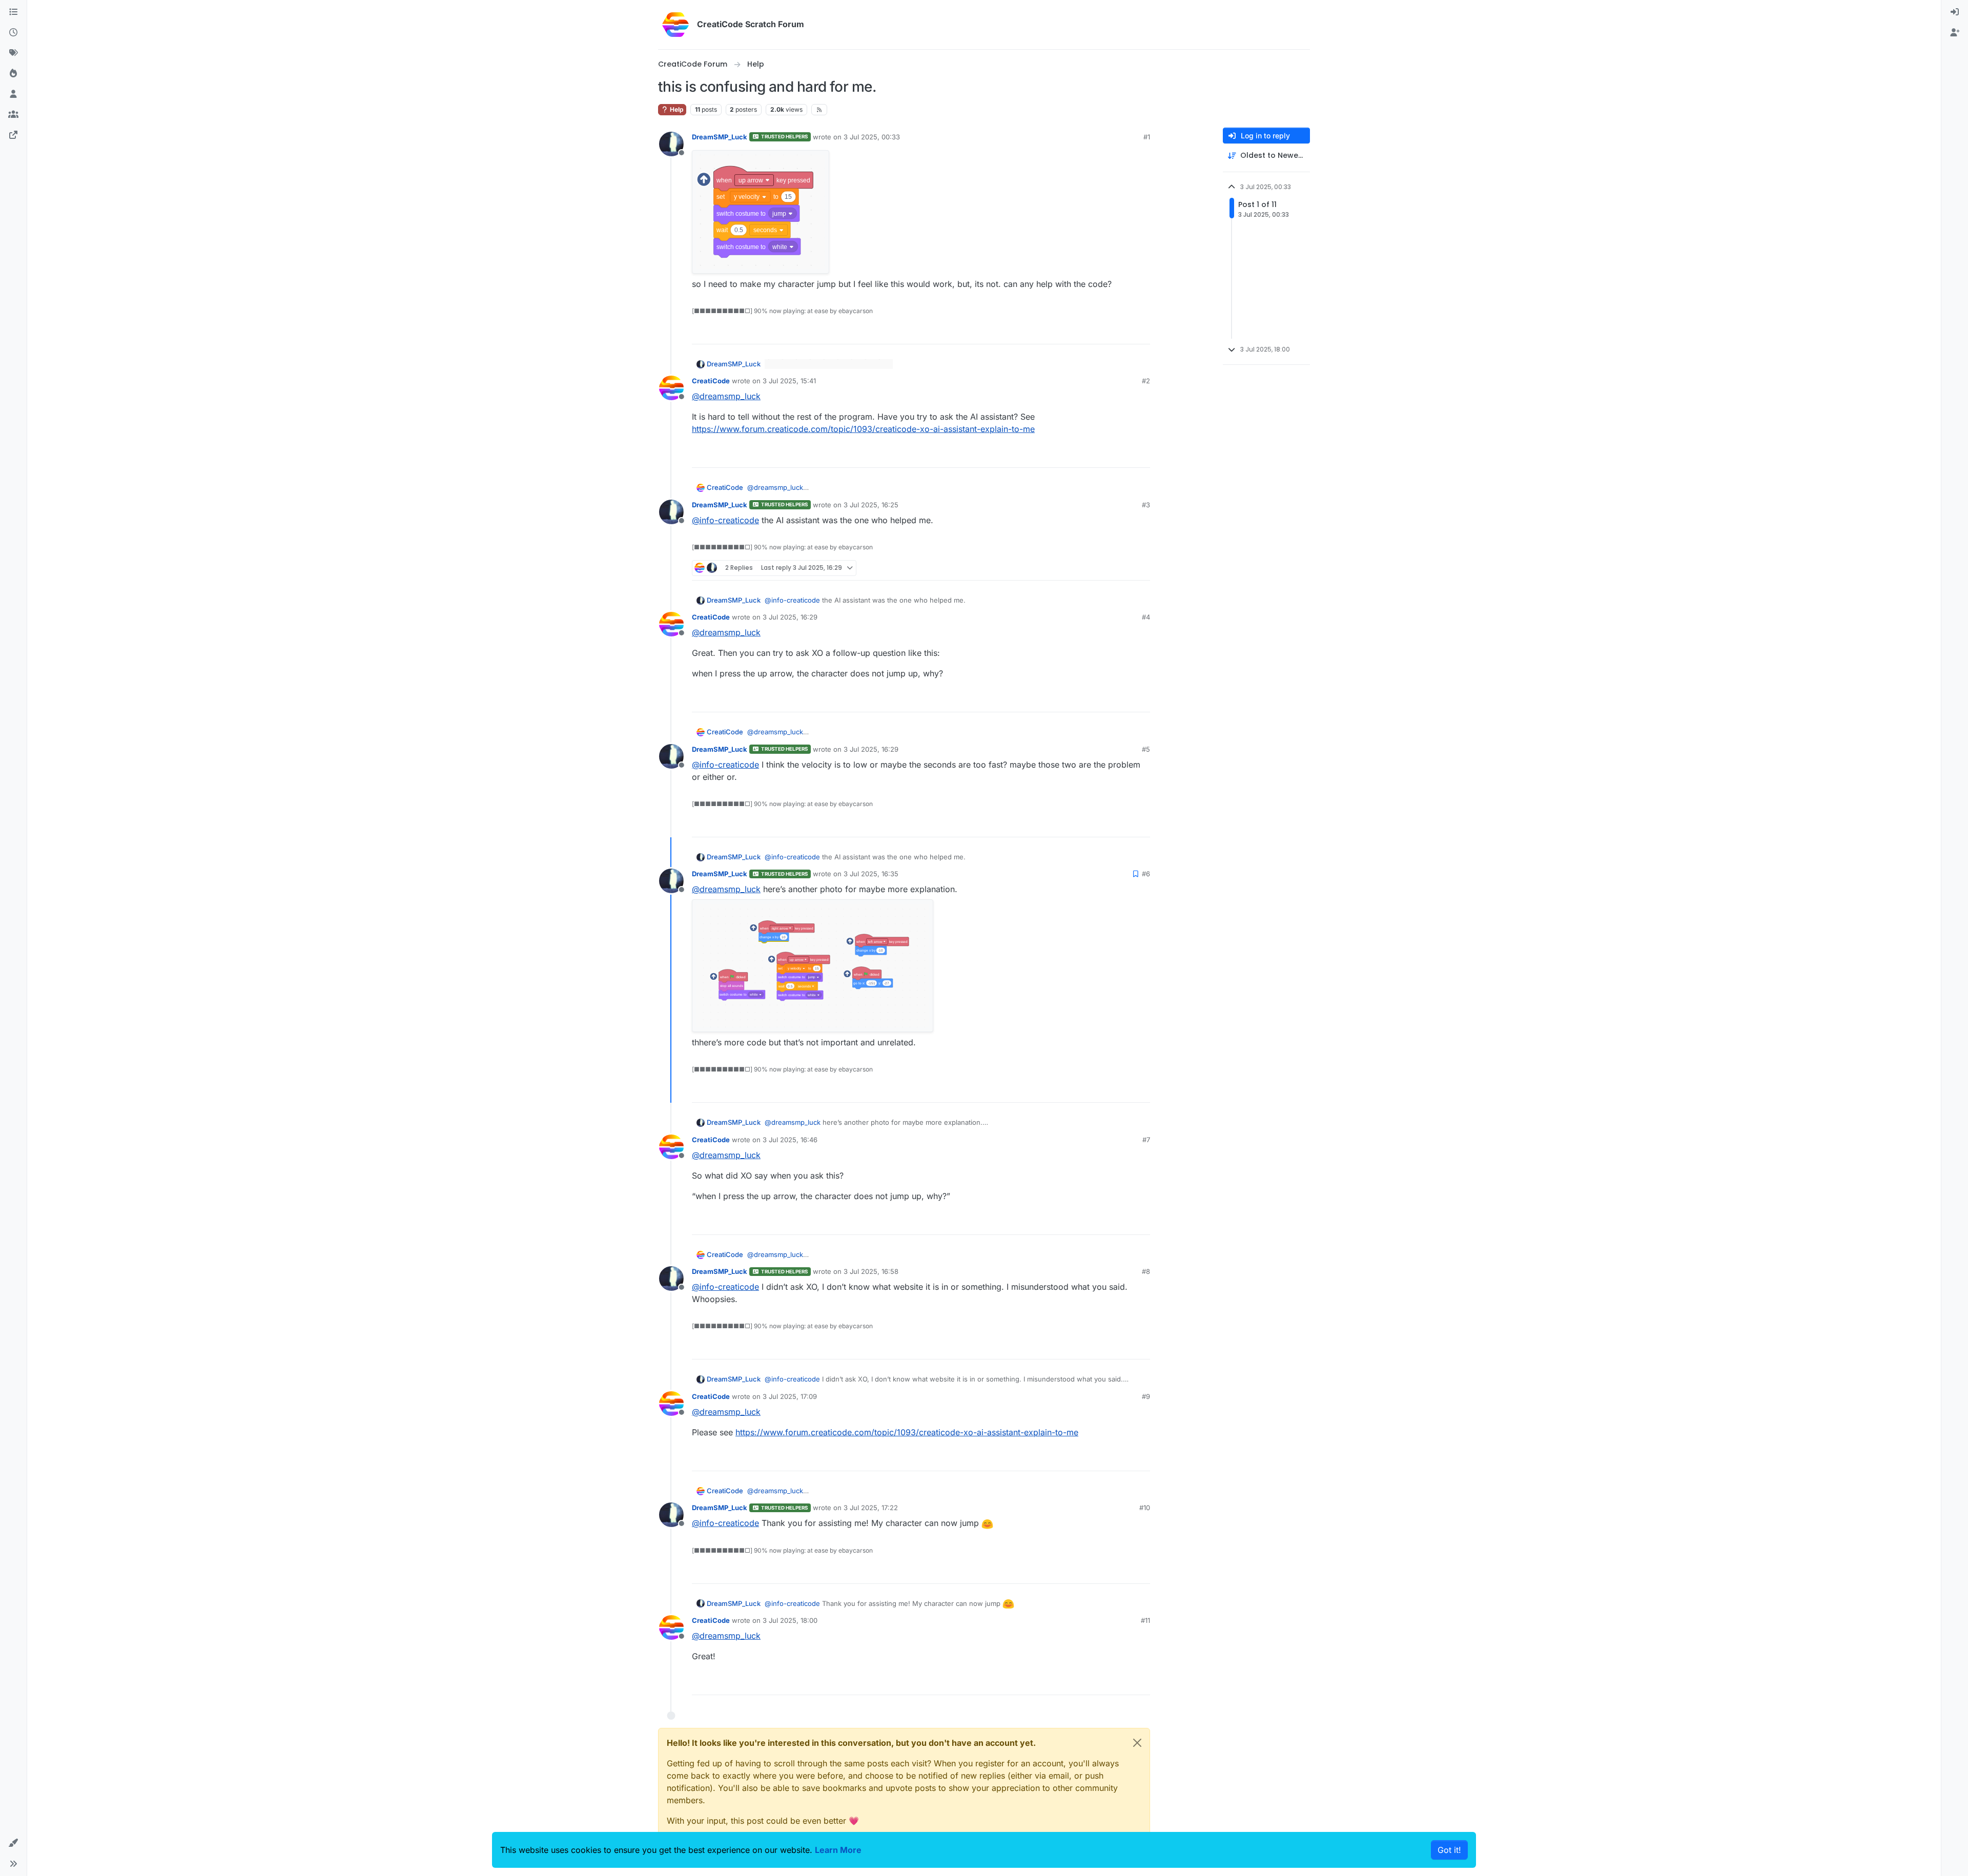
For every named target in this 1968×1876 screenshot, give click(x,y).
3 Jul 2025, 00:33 (872, 137)
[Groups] (13, 115)
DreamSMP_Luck (720, 137)
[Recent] (13, 33)
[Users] (13, 94)
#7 (1146, 1140)
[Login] (1955, 12)
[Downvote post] (1141, 332)
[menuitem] (1955, 12)
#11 (1145, 1620)
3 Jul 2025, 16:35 (871, 874)
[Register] (1955, 33)
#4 (1146, 617)
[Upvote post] (1105, 332)
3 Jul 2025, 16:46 (790, 1140)
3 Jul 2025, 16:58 (871, 1271)
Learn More (838, 1850)
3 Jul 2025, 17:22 (871, 1508)
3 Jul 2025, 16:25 (871, 505)
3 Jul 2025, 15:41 (789, 381)
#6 (1146, 874)
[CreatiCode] (13, 135)
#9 (1146, 1396)
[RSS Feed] (819, 110)
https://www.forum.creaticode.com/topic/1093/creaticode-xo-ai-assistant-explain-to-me (863, 429)
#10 (1145, 1508)
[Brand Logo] (675, 25)
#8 (1146, 1271)
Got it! (1449, 1850)
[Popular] (13, 74)
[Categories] (13, 12)
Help (676, 109)
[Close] (1137, 1743)
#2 (1146, 381)
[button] (13, 1843)
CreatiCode (711, 381)
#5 (1146, 749)
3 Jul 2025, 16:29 (790, 617)
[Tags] (13, 53)
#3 (1146, 505)
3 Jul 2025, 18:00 (790, 1620)
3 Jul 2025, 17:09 (790, 1396)
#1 (1147, 137)
